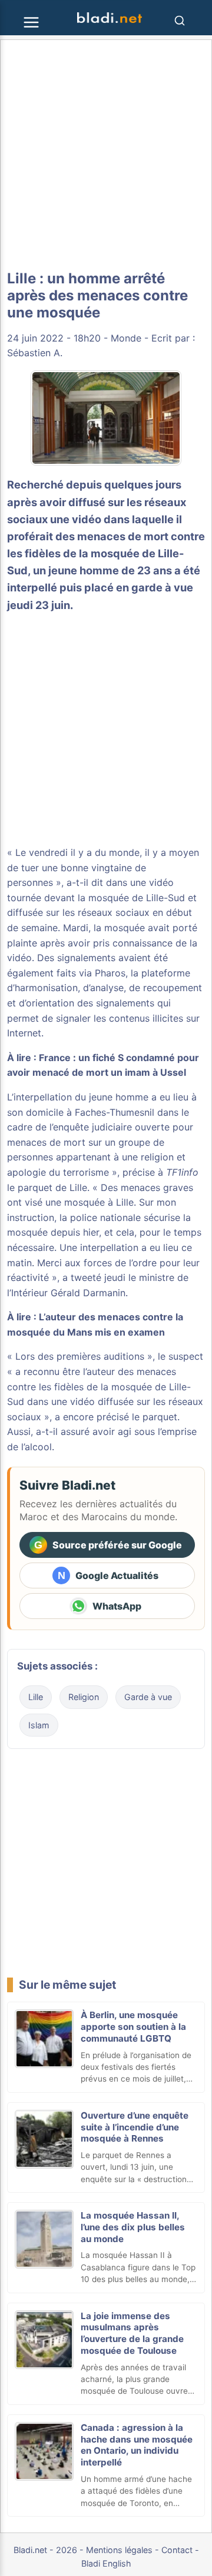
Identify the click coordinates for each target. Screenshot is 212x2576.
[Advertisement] (106, 155)
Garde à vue (148, 1697)
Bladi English (106, 2563)
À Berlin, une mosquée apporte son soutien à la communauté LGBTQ (133, 2027)
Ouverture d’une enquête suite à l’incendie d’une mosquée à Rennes (135, 2127)
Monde (126, 338)
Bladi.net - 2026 (45, 2550)
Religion (84, 1697)
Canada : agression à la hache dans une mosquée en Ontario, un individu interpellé (137, 2445)
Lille (36, 1697)
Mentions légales (119, 2550)
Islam (39, 1725)
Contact (177, 2550)
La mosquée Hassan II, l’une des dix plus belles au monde (133, 2227)
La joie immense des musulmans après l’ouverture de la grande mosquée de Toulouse (132, 2333)
